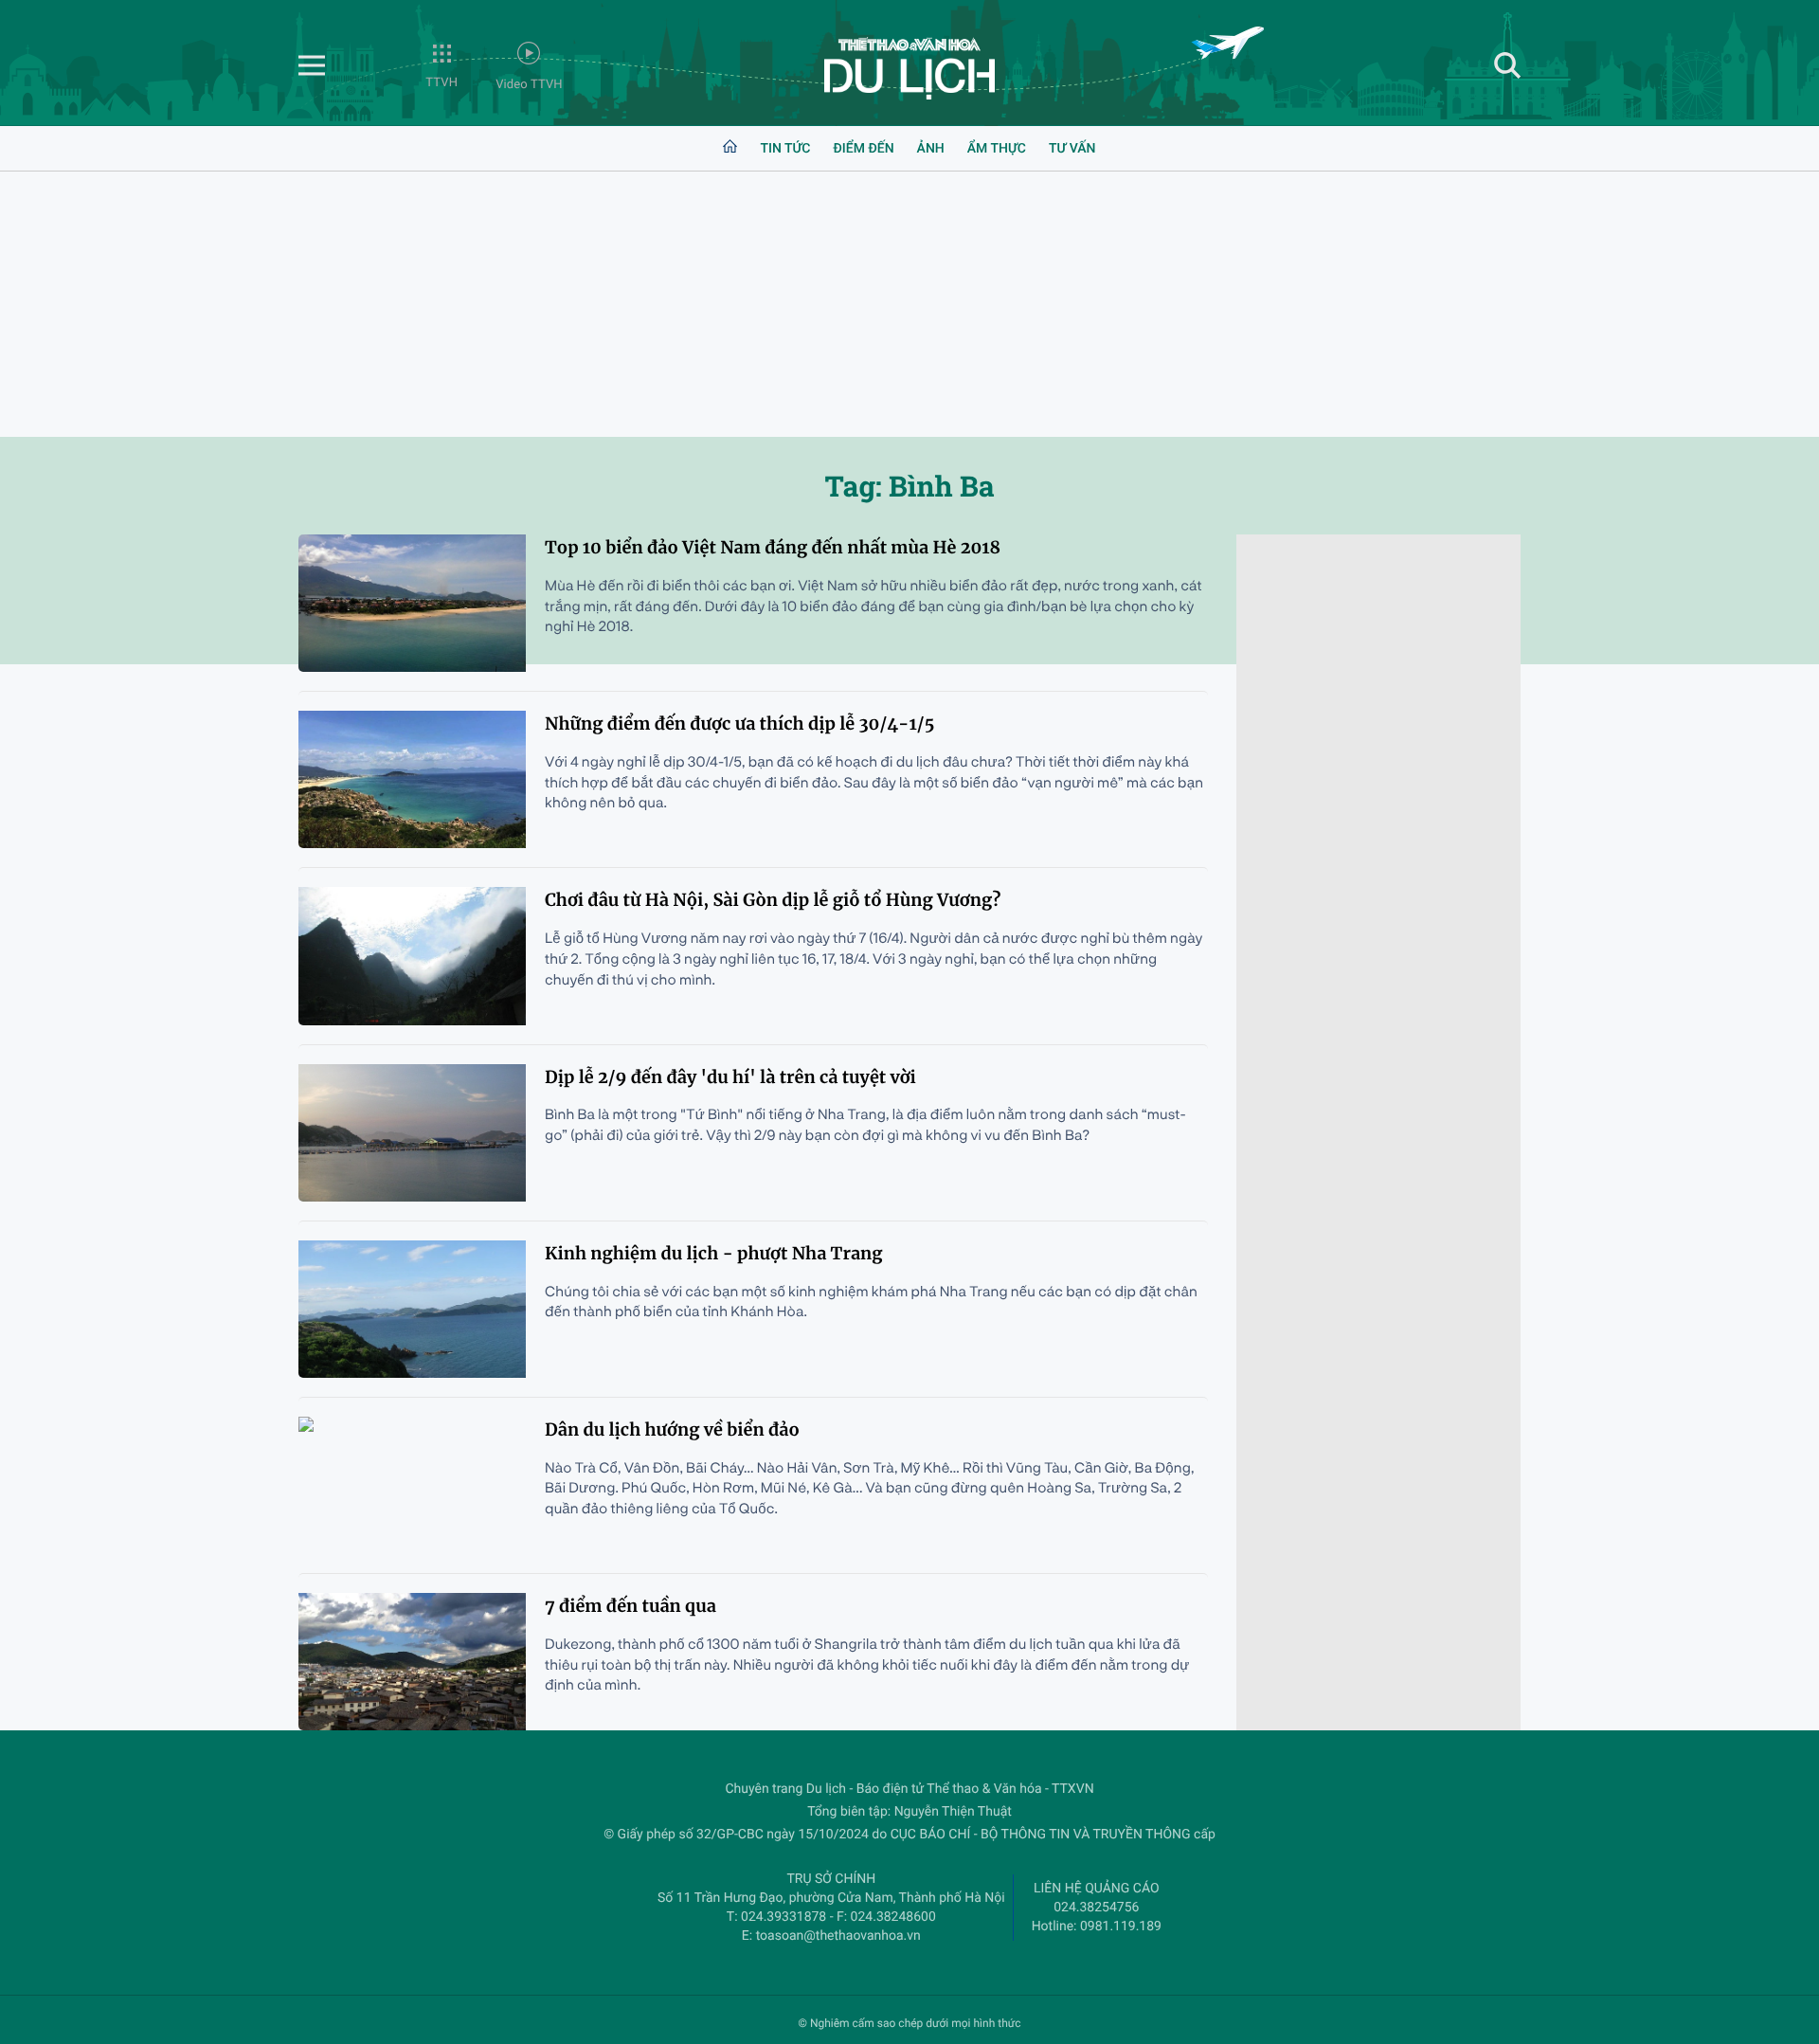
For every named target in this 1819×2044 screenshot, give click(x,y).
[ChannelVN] (909, 68)
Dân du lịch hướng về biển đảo (672, 1429)
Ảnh (931, 149)
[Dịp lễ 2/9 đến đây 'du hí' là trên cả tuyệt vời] (412, 1133)
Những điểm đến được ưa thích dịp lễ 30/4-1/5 (739, 724)
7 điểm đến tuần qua (630, 1606)
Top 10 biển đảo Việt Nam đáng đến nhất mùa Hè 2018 (773, 547)
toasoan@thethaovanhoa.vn (838, 1936)
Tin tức (785, 149)
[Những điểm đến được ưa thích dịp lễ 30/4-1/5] (412, 779)
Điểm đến (863, 149)
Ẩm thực (997, 149)
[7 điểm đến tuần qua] (412, 1662)
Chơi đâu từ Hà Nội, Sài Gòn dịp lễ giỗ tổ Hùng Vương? (773, 900)
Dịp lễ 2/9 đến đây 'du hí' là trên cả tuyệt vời (730, 1077)
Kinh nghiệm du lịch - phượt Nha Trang (714, 1253)
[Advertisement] (909, 304)
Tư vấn (1072, 149)
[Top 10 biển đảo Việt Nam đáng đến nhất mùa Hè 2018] (412, 603)
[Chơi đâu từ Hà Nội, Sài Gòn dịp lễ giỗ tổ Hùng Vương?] (412, 956)
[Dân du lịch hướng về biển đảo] (412, 1485)
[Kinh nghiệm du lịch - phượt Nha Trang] (412, 1309)
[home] (730, 149)
